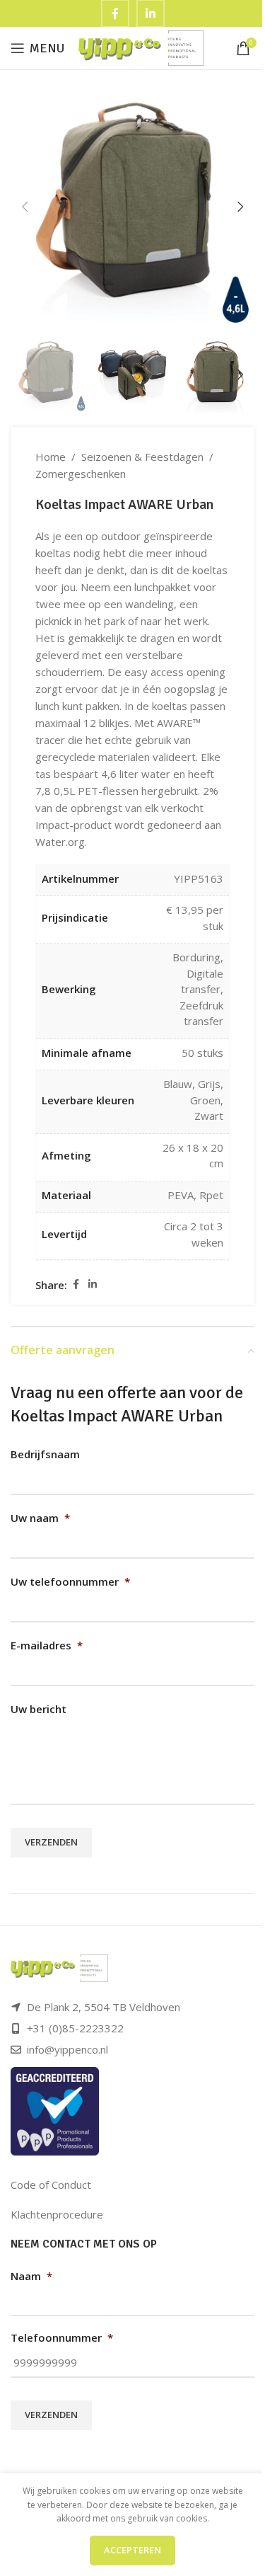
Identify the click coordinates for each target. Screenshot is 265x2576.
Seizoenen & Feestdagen (142, 457)
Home (51, 457)
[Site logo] (141, 47)
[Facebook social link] (76, 1284)
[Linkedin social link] (93, 1284)
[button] (25, 207)
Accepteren (132, 2550)
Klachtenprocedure (57, 2214)
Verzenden (51, 1842)
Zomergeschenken (81, 474)
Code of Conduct (51, 2185)
